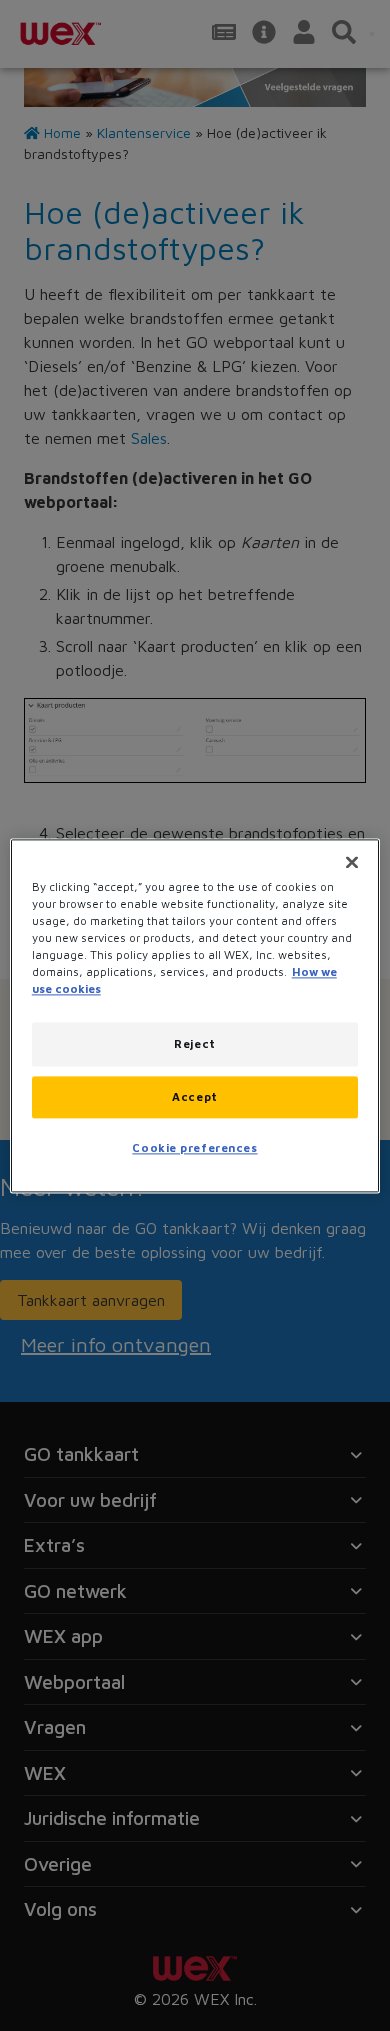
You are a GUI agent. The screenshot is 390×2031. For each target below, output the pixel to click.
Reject (194, 1043)
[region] (195, 1015)
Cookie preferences (194, 1147)
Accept (194, 1096)
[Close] (352, 862)
